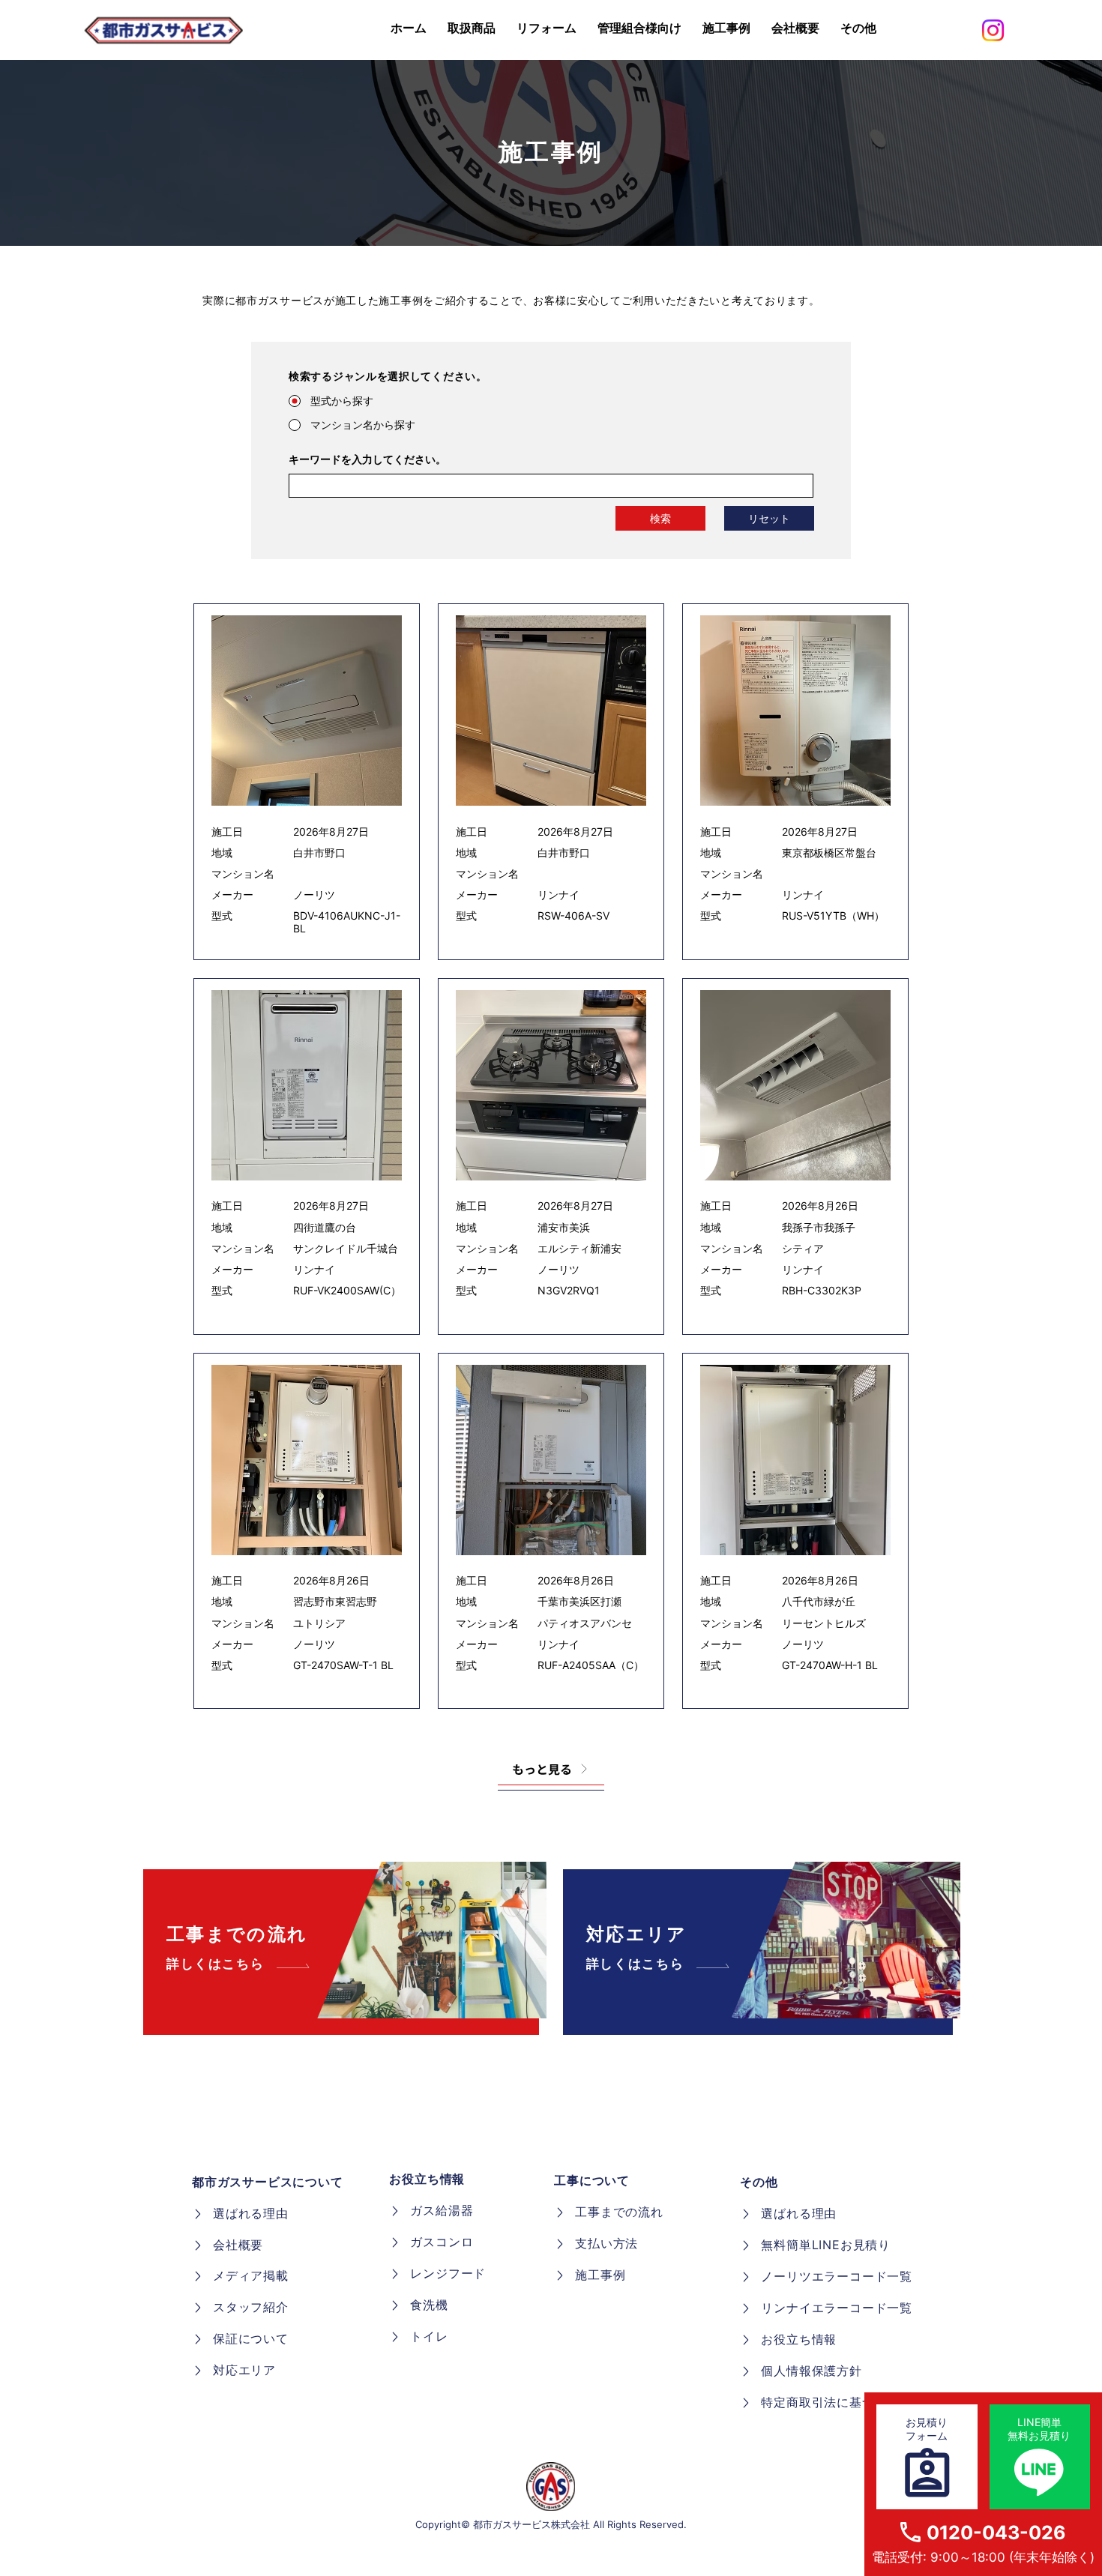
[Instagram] (993, 30)
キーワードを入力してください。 (367, 459)
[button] (858, 28)
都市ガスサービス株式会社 (532, 2524)
